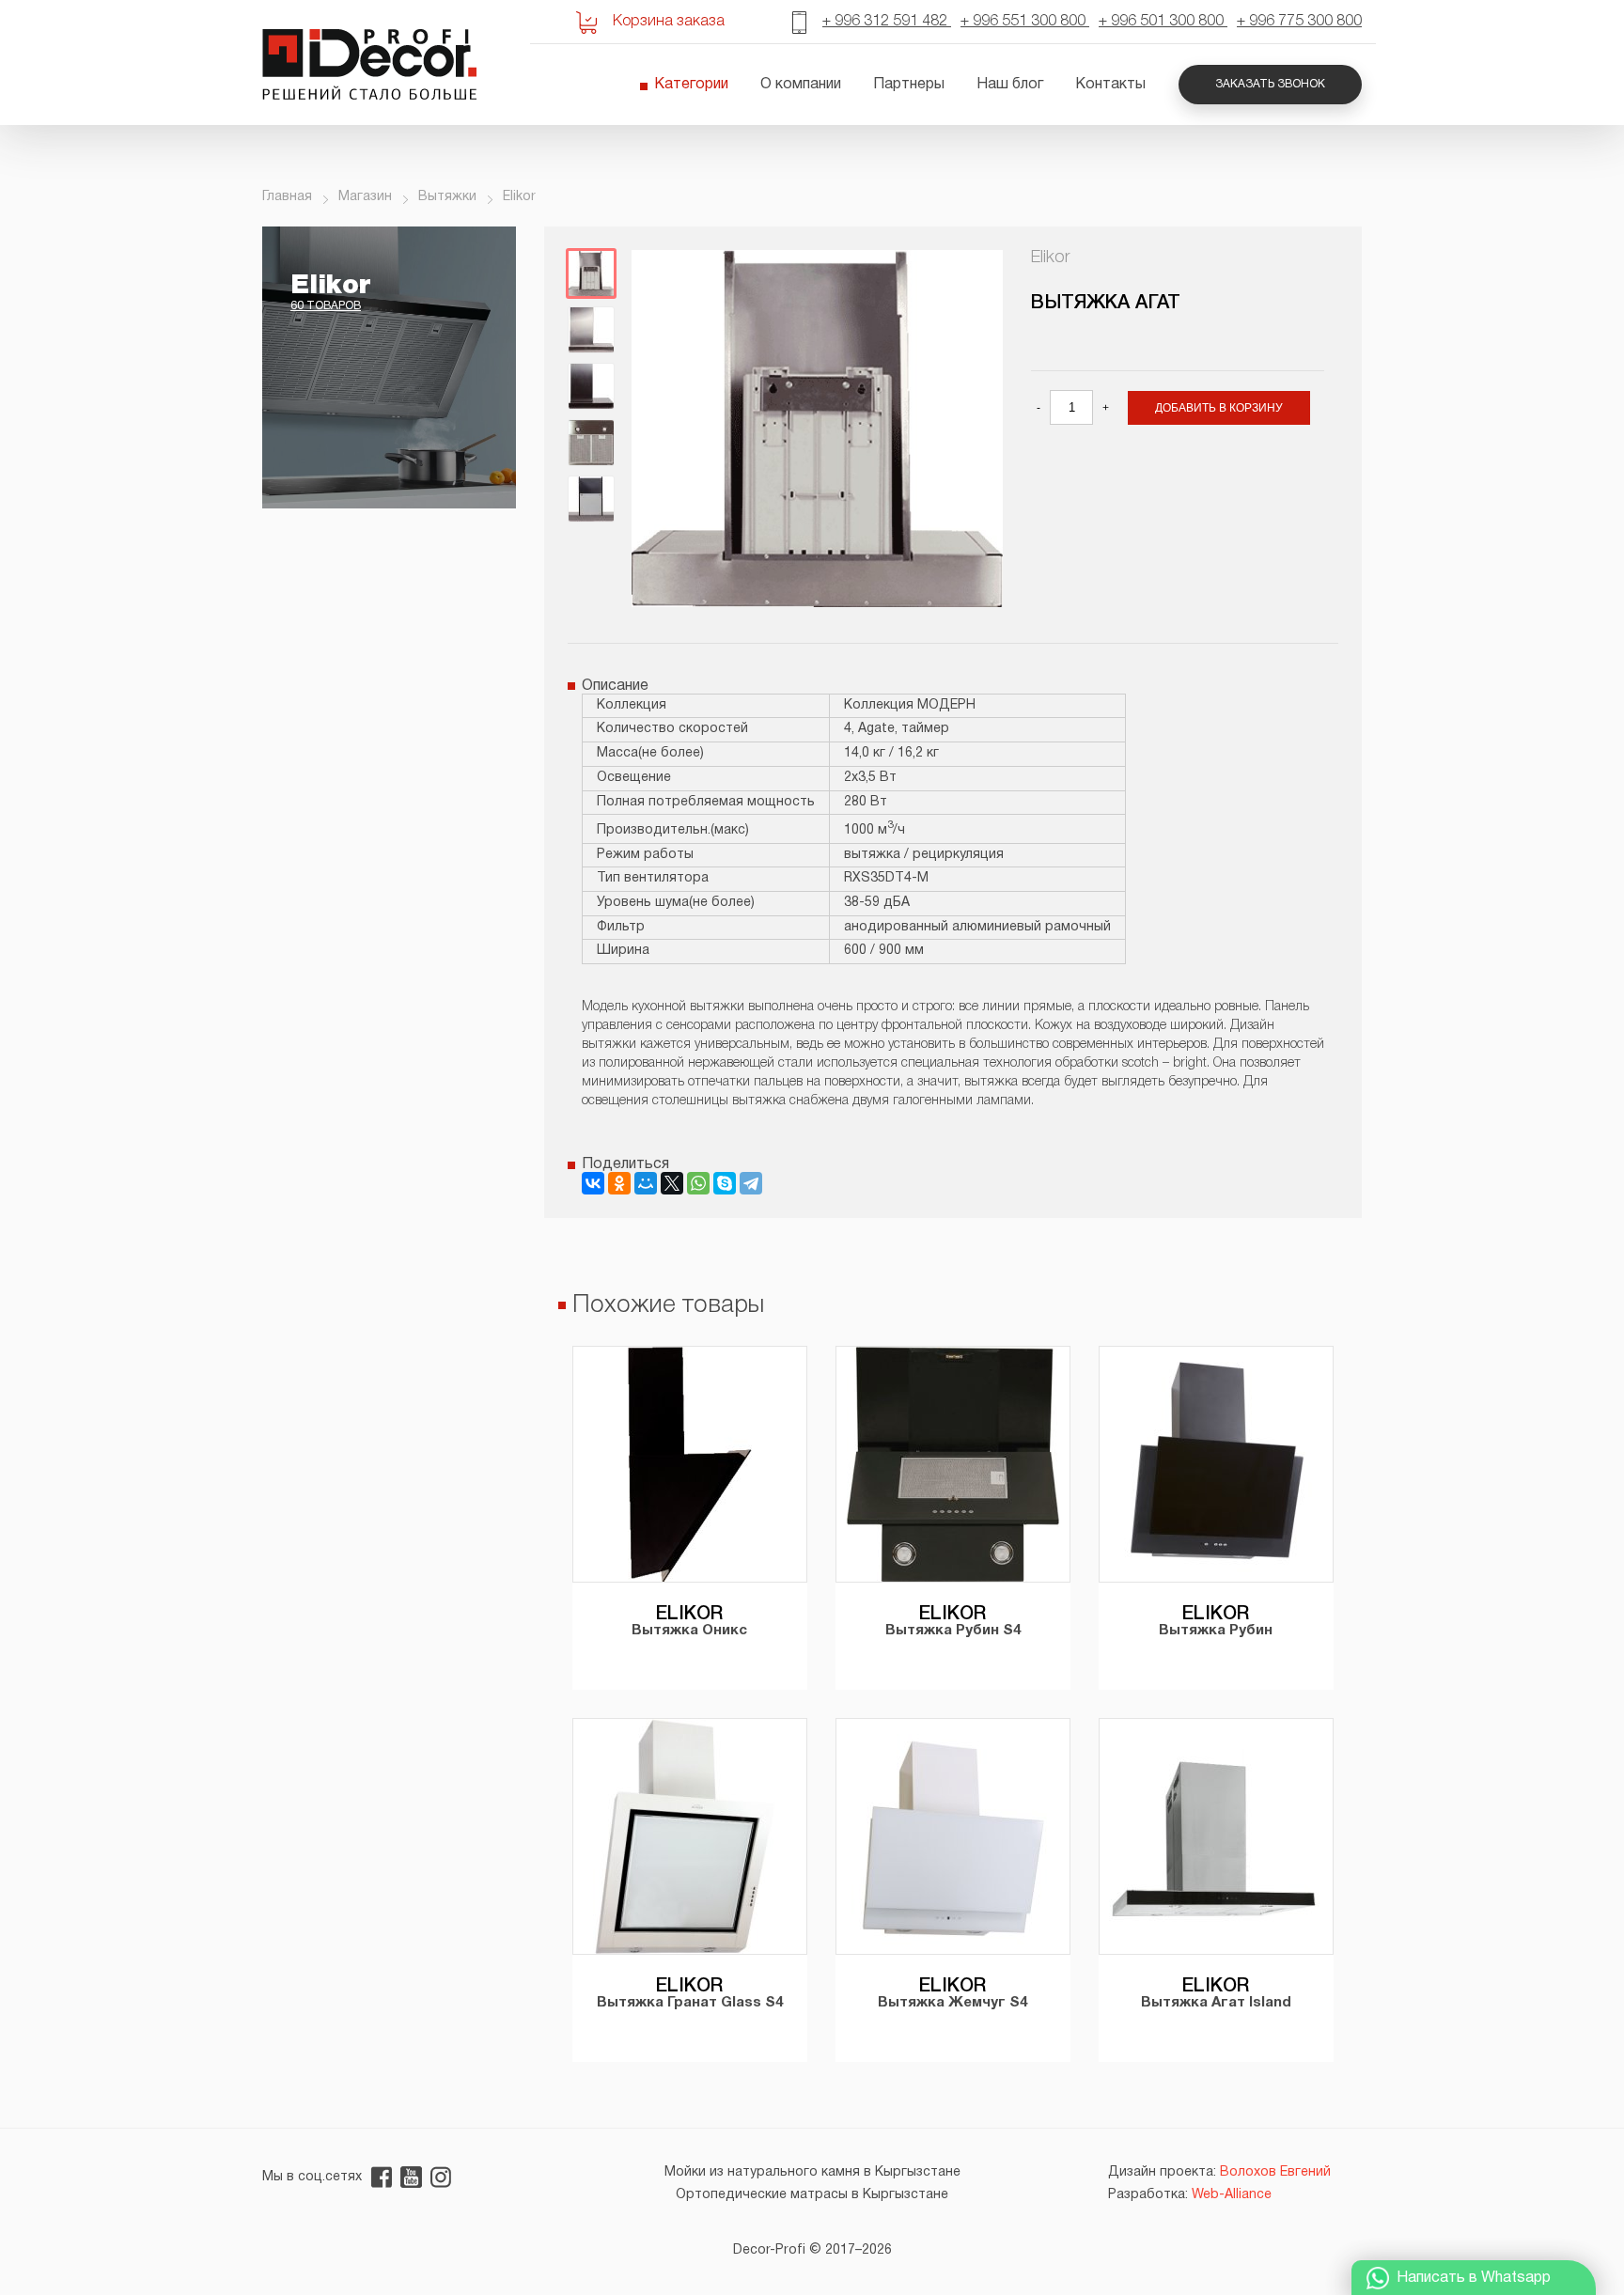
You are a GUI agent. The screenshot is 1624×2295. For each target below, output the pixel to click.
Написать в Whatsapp (1474, 2278)
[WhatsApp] (698, 1183)
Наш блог (1010, 85)
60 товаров (326, 306)
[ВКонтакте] (593, 1183)
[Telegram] (751, 1183)
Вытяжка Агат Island (1216, 2003)
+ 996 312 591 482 (887, 22)
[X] (672, 1183)
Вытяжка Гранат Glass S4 (690, 2003)
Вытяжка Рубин (1216, 1631)
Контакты (1110, 85)
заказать (750, 1687)
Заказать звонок (1270, 84)
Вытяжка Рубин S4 (953, 1631)
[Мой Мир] (646, 1183)
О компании (801, 85)
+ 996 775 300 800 (1299, 22)
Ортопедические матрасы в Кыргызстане (812, 2195)
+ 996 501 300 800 (1163, 22)
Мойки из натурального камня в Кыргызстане (812, 2172)
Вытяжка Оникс (689, 1631)
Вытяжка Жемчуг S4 (953, 2003)
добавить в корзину (1219, 408)
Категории (691, 85)
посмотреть (639, 1687)
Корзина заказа (669, 22)
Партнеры (909, 85)
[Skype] (725, 1183)
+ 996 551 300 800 (1025, 22)
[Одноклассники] (619, 1183)
